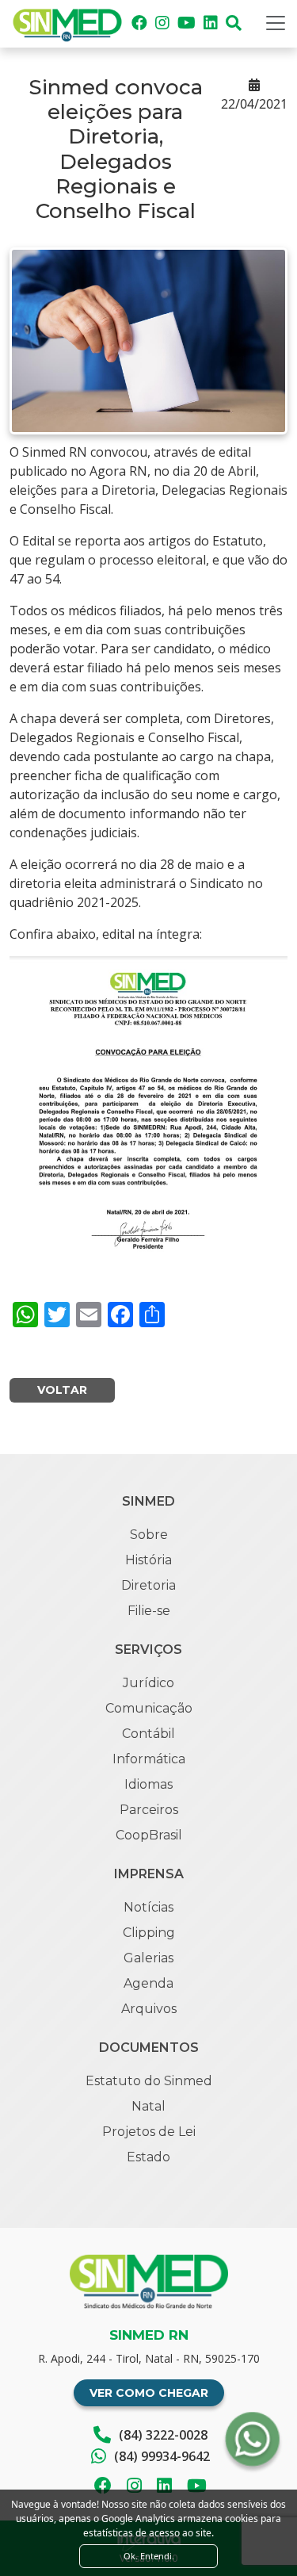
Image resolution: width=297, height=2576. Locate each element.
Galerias (148, 1958)
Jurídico (148, 1683)
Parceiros (149, 1810)
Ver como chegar (149, 2393)
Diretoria (148, 1585)
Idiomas (148, 1784)
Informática (149, 1759)
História (148, 1560)
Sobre (149, 1535)
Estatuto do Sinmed (149, 2081)
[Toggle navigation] (276, 23)
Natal (148, 2106)
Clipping (149, 1933)
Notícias (148, 1907)
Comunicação (149, 1708)
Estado (148, 2157)
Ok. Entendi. (149, 2556)
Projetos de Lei (149, 2132)
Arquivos (149, 2009)
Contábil (148, 1734)
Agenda (148, 1983)
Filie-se (149, 1611)
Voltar (62, 1390)
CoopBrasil (149, 1835)
